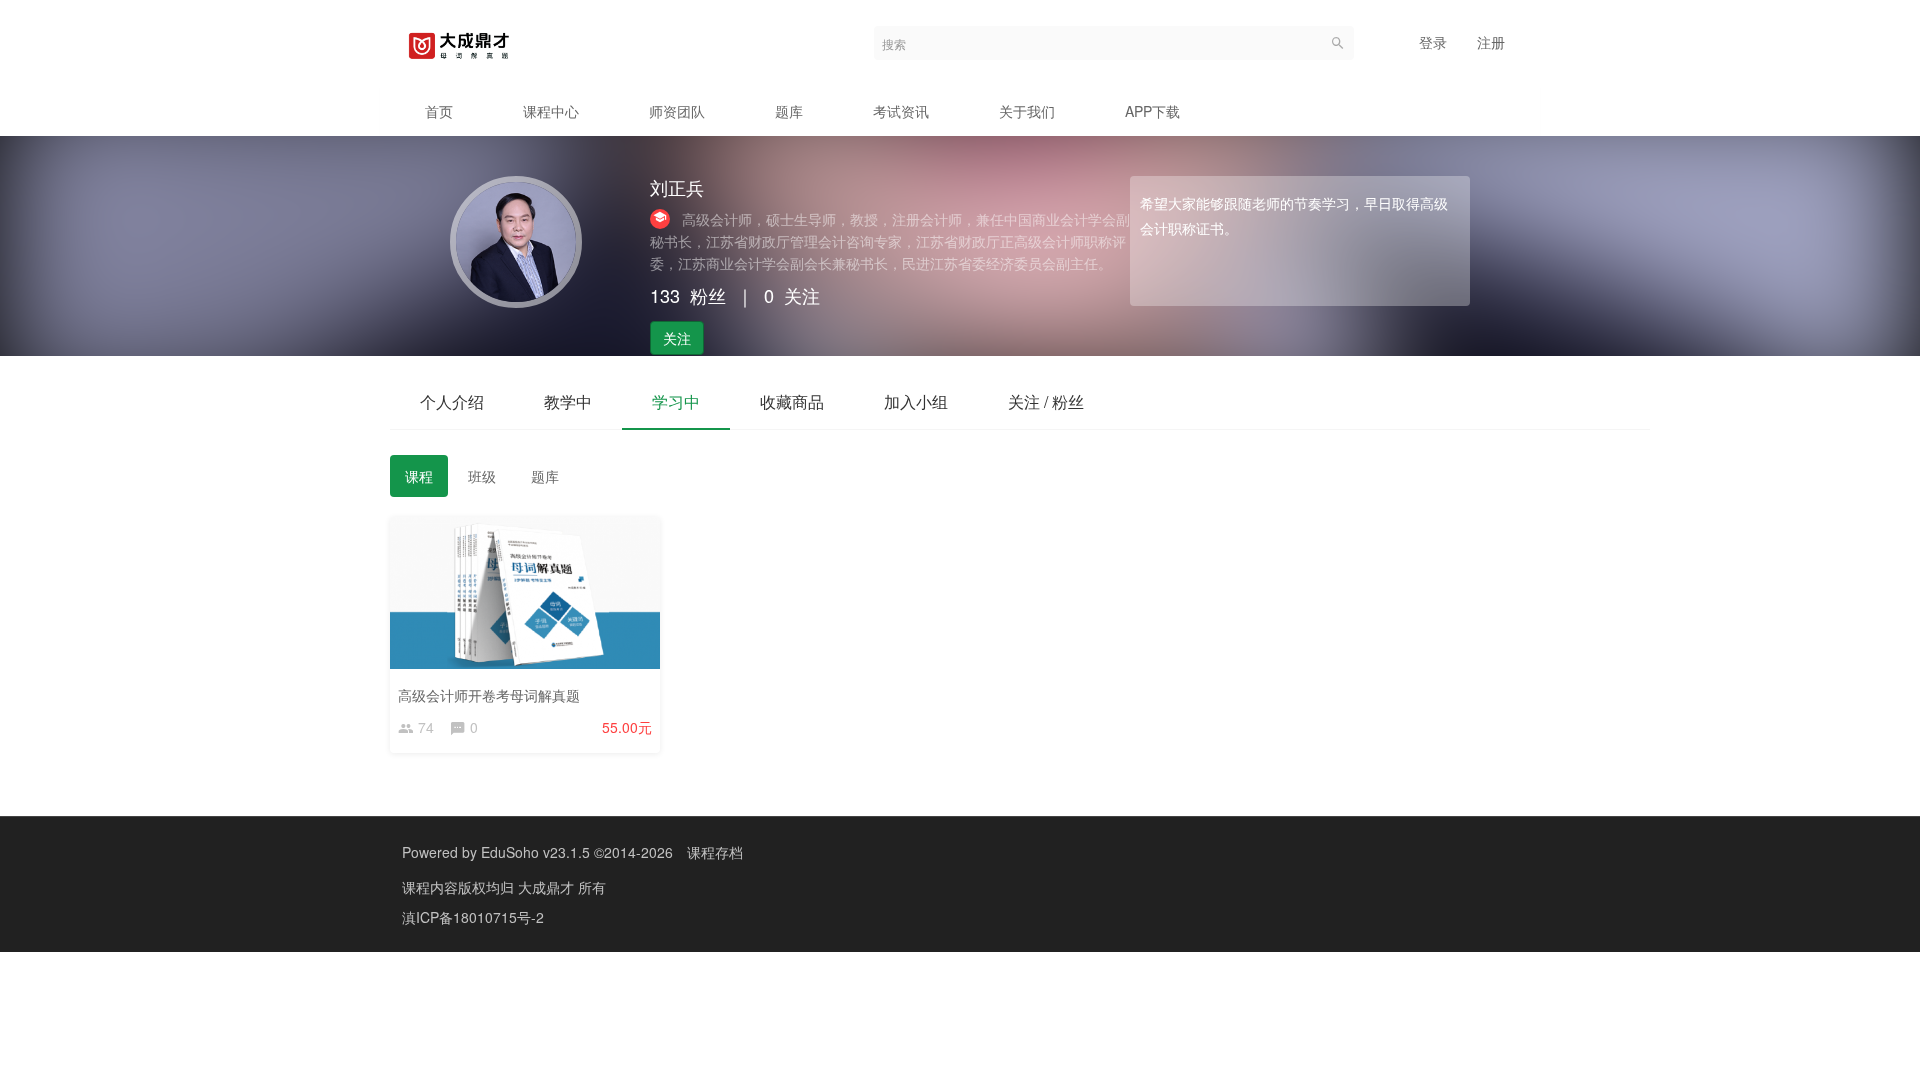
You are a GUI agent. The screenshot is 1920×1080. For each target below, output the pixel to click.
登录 (1433, 42)
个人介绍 (452, 401)
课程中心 (551, 111)
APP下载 (1152, 111)
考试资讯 (901, 111)
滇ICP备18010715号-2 (473, 917)
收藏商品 (792, 401)
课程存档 (715, 852)
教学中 (568, 401)
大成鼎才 (548, 887)
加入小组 (916, 401)
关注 (677, 338)
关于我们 (1027, 111)
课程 (419, 476)
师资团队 (677, 111)
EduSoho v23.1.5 (535, 852)
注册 (1491, 42)
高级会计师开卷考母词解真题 (489, 695)
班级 (482, 476)
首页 (439, 111)
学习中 (676, 401)
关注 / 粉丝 (1046, 401)
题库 (789, 111)
